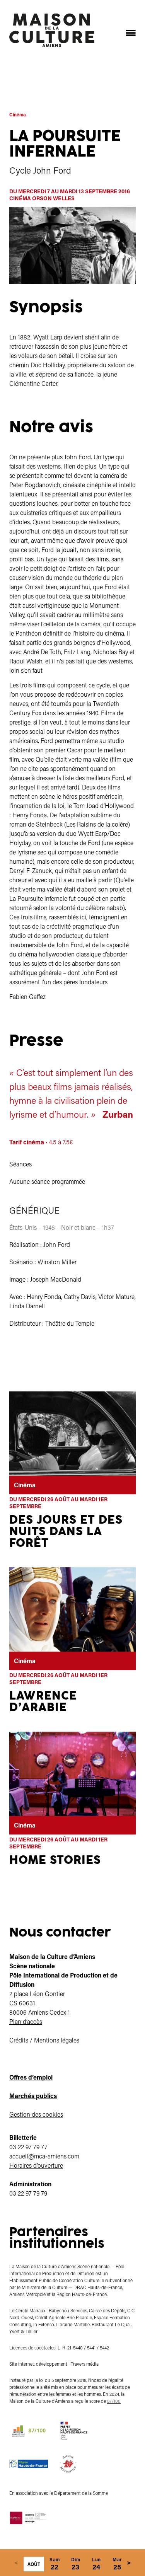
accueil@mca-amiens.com (44, 2156)
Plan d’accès (26, 2021)
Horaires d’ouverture (36, 2165)
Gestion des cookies (36, 2114)
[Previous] (16, 2562)
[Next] (129, 2562)
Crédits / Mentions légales (44, 2040)
